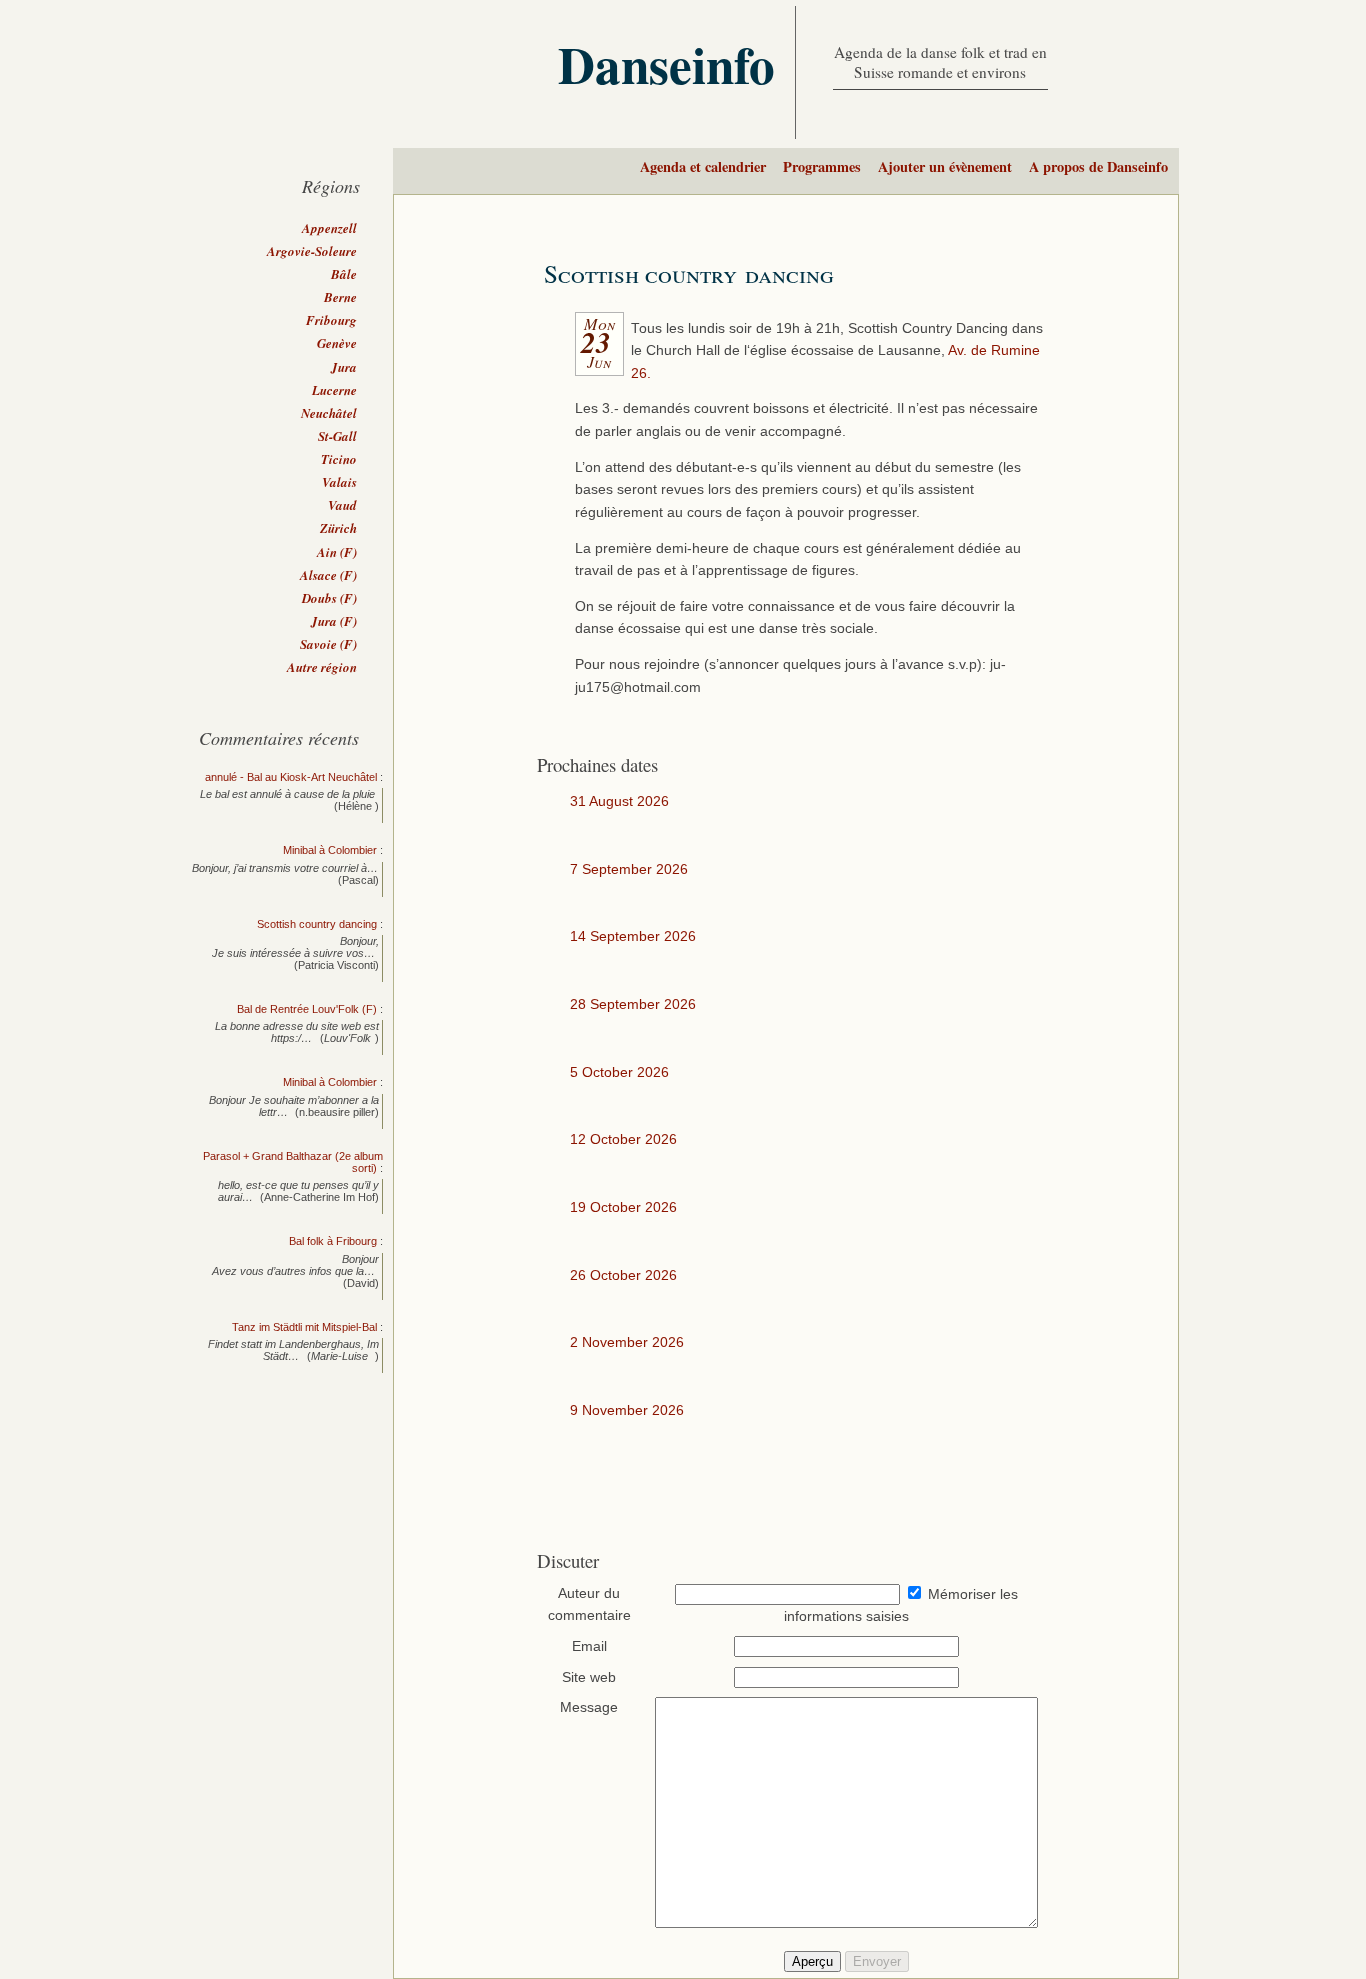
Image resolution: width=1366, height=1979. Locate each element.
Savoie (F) (328, 644)
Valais (339, 482)
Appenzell (329, 228)
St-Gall (337, 436)
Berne (340, 297)
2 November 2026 (627, 1342)
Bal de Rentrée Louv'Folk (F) (307, 1009)
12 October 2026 (623, 1139)
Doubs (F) (329, 598)
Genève (337, 343)
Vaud (342, 505)
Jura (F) (334, 621)
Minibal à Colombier (330, 850)
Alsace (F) (328, 575)
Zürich (338, 528)
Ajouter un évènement (945, 166)
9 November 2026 (627, 1410)
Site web (589, 1677)
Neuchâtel (329, 413)
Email (589, 1646)
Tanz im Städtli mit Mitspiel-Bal (304, 1327)
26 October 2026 (623, 1275)
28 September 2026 (633, 1004)
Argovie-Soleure (312, 251)
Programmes (822, 166)
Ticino (339, 459)
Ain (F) (337, 552)
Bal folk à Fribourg (333, 1241)
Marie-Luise (341, 1356)
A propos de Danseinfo (1098, 166)
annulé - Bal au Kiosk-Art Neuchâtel (291, 777)
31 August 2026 (619, 801)
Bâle (344, 274)
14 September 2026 (633, 936)
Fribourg (331, 320)
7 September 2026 (629, 869)
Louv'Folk (347, 1038)
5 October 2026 (619, 1072)
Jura (344, 367)
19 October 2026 (623, 1207)
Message (589, 1707)
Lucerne (334, 390)
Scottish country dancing (689, 273)
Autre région (322, 667)
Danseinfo (666, 64)
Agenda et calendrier (703, 166)
